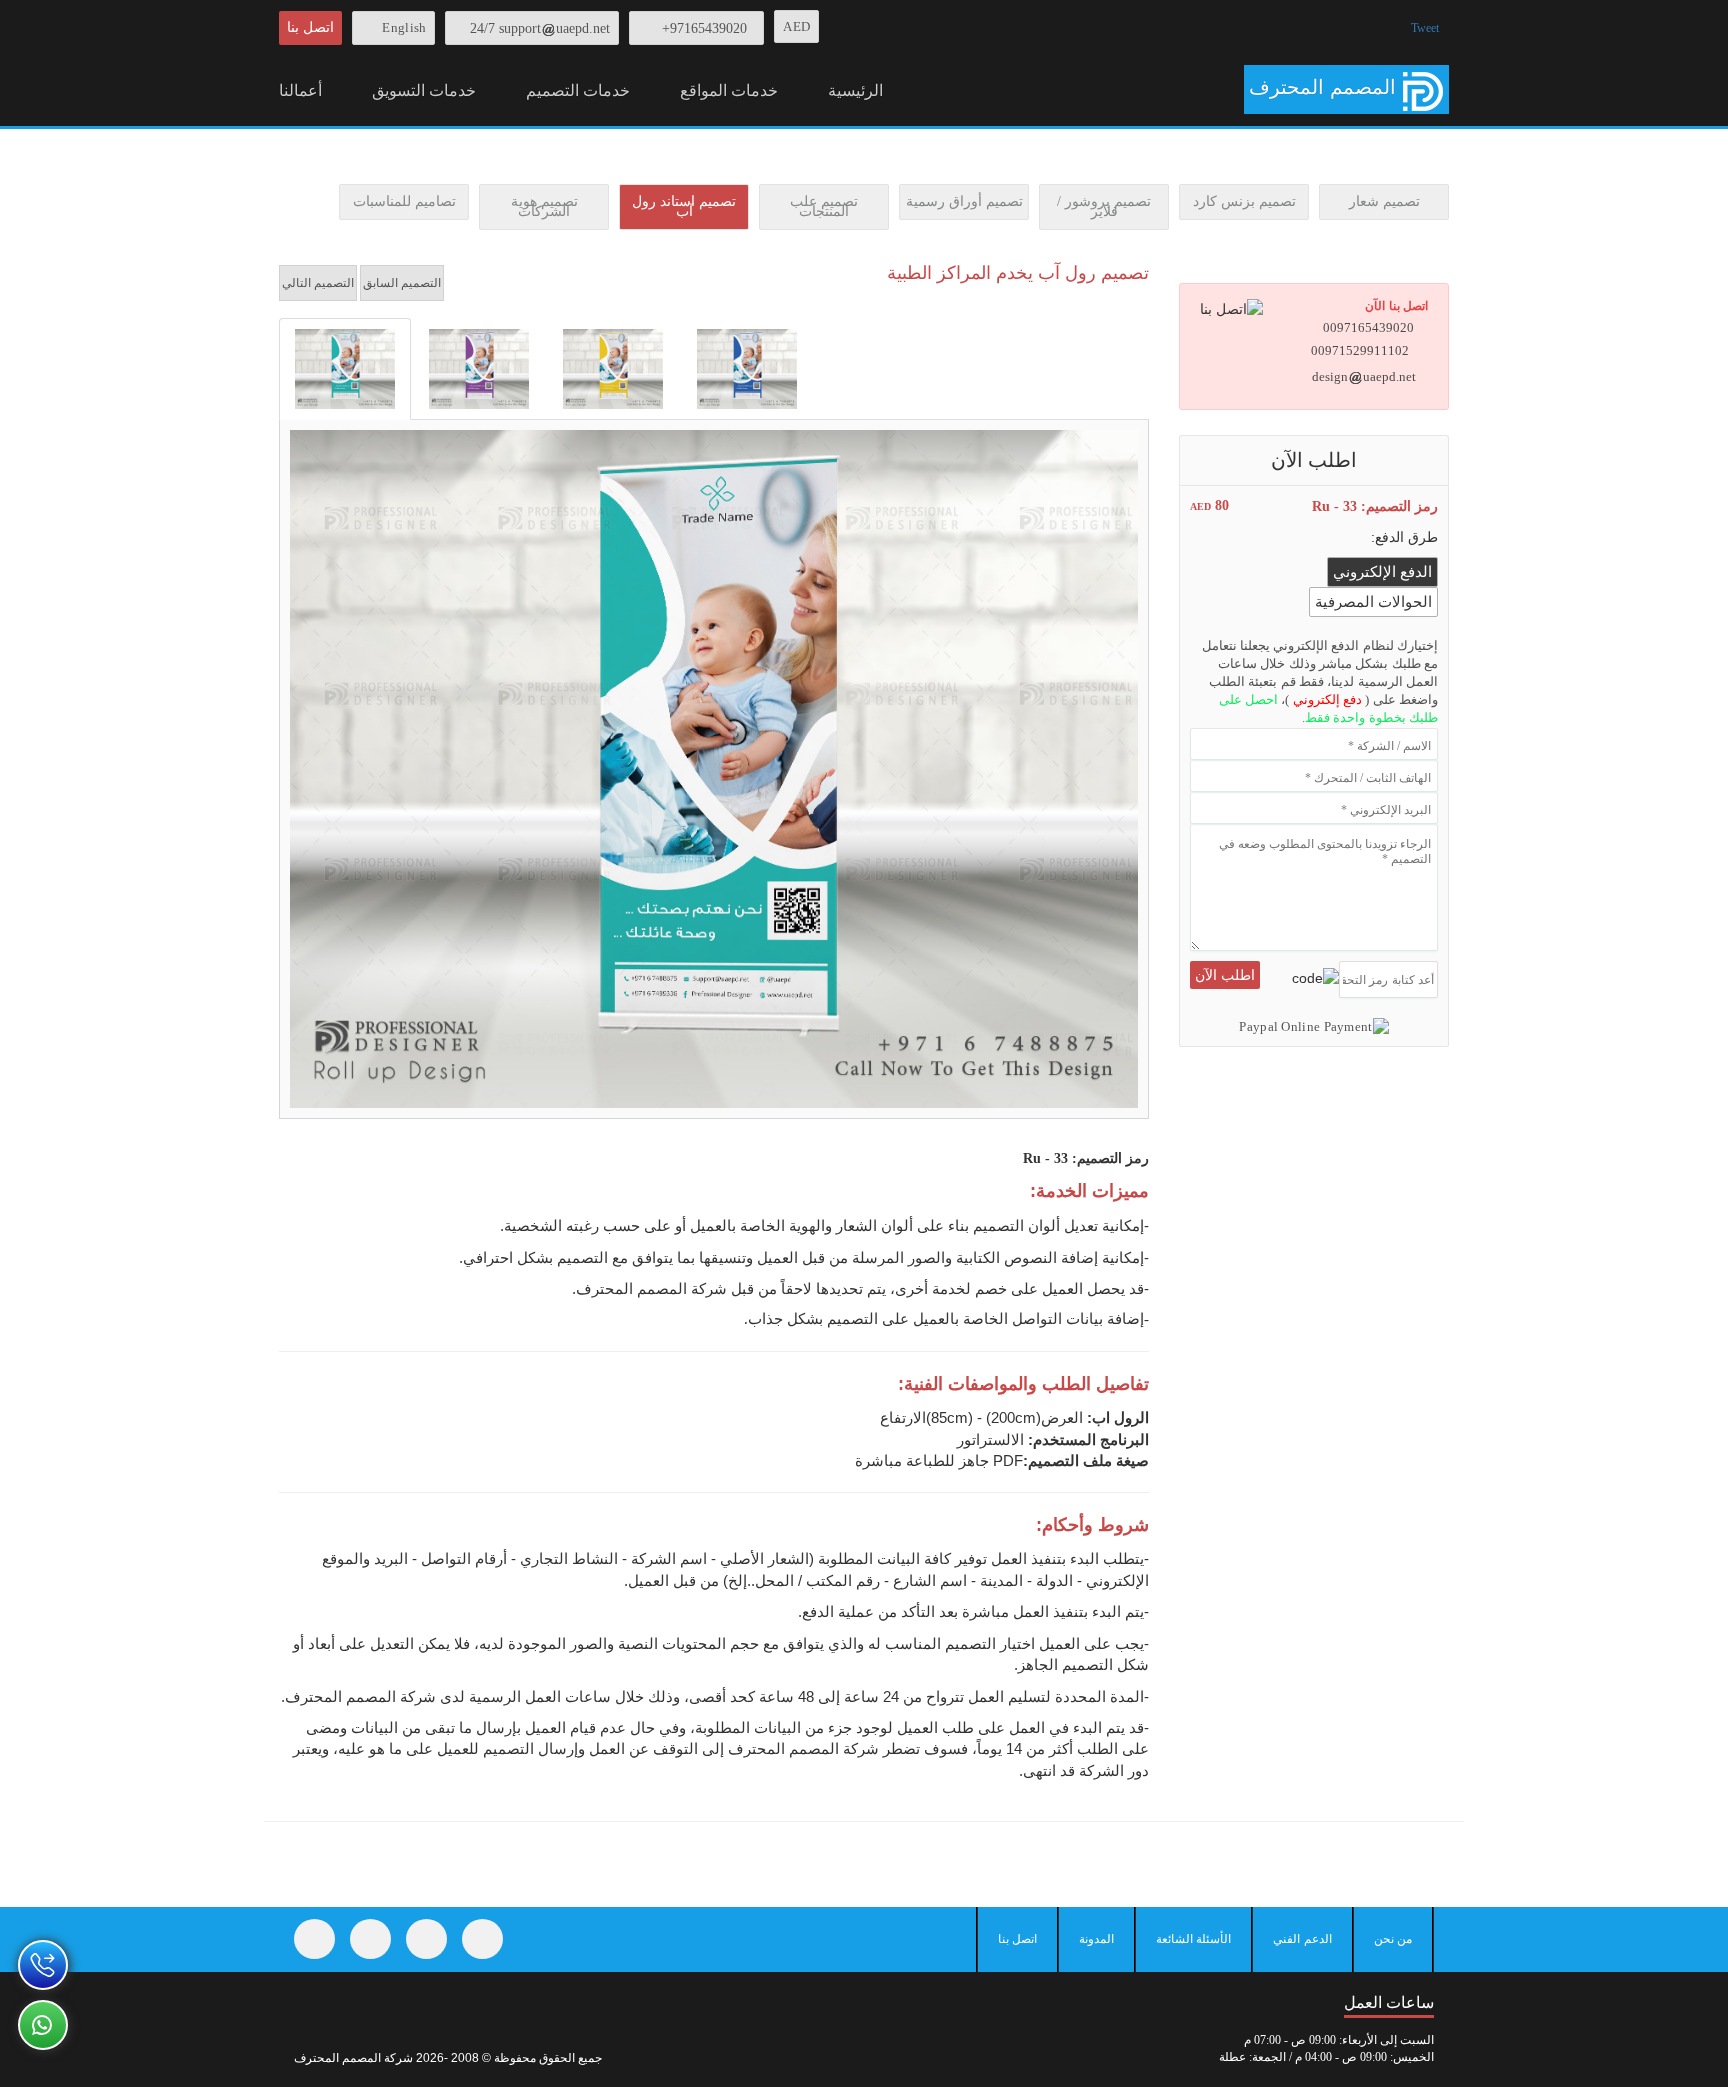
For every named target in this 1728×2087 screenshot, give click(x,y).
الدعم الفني (1302, 1939)
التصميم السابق (402, 283)
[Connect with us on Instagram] (426, 1939)
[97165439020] (43, 1965)
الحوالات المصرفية (1373, 602)
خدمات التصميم (578, 90)
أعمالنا (300, 90)
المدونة (1096, 1939)
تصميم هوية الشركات (544, 206)
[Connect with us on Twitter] (370, 1939)
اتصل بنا (310, 27)
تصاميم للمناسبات (404, 201)
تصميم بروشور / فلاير (1104, 206)
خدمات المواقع (729, 90)
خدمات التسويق (424, 90)
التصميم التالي (318, 283)
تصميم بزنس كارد (1244, 201)
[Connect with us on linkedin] (482, 1939)
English (404, 27)
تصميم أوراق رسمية (964, 201)
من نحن (1393, 1939)
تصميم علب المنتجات (824, 206)
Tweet (1425, 28)
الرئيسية (855, 90)
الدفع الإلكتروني (1382, 572)
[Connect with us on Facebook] (314, 1939)
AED (796, 26)
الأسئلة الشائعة (1193, 1939)
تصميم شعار (1384, 201)
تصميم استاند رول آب (684, 206)
